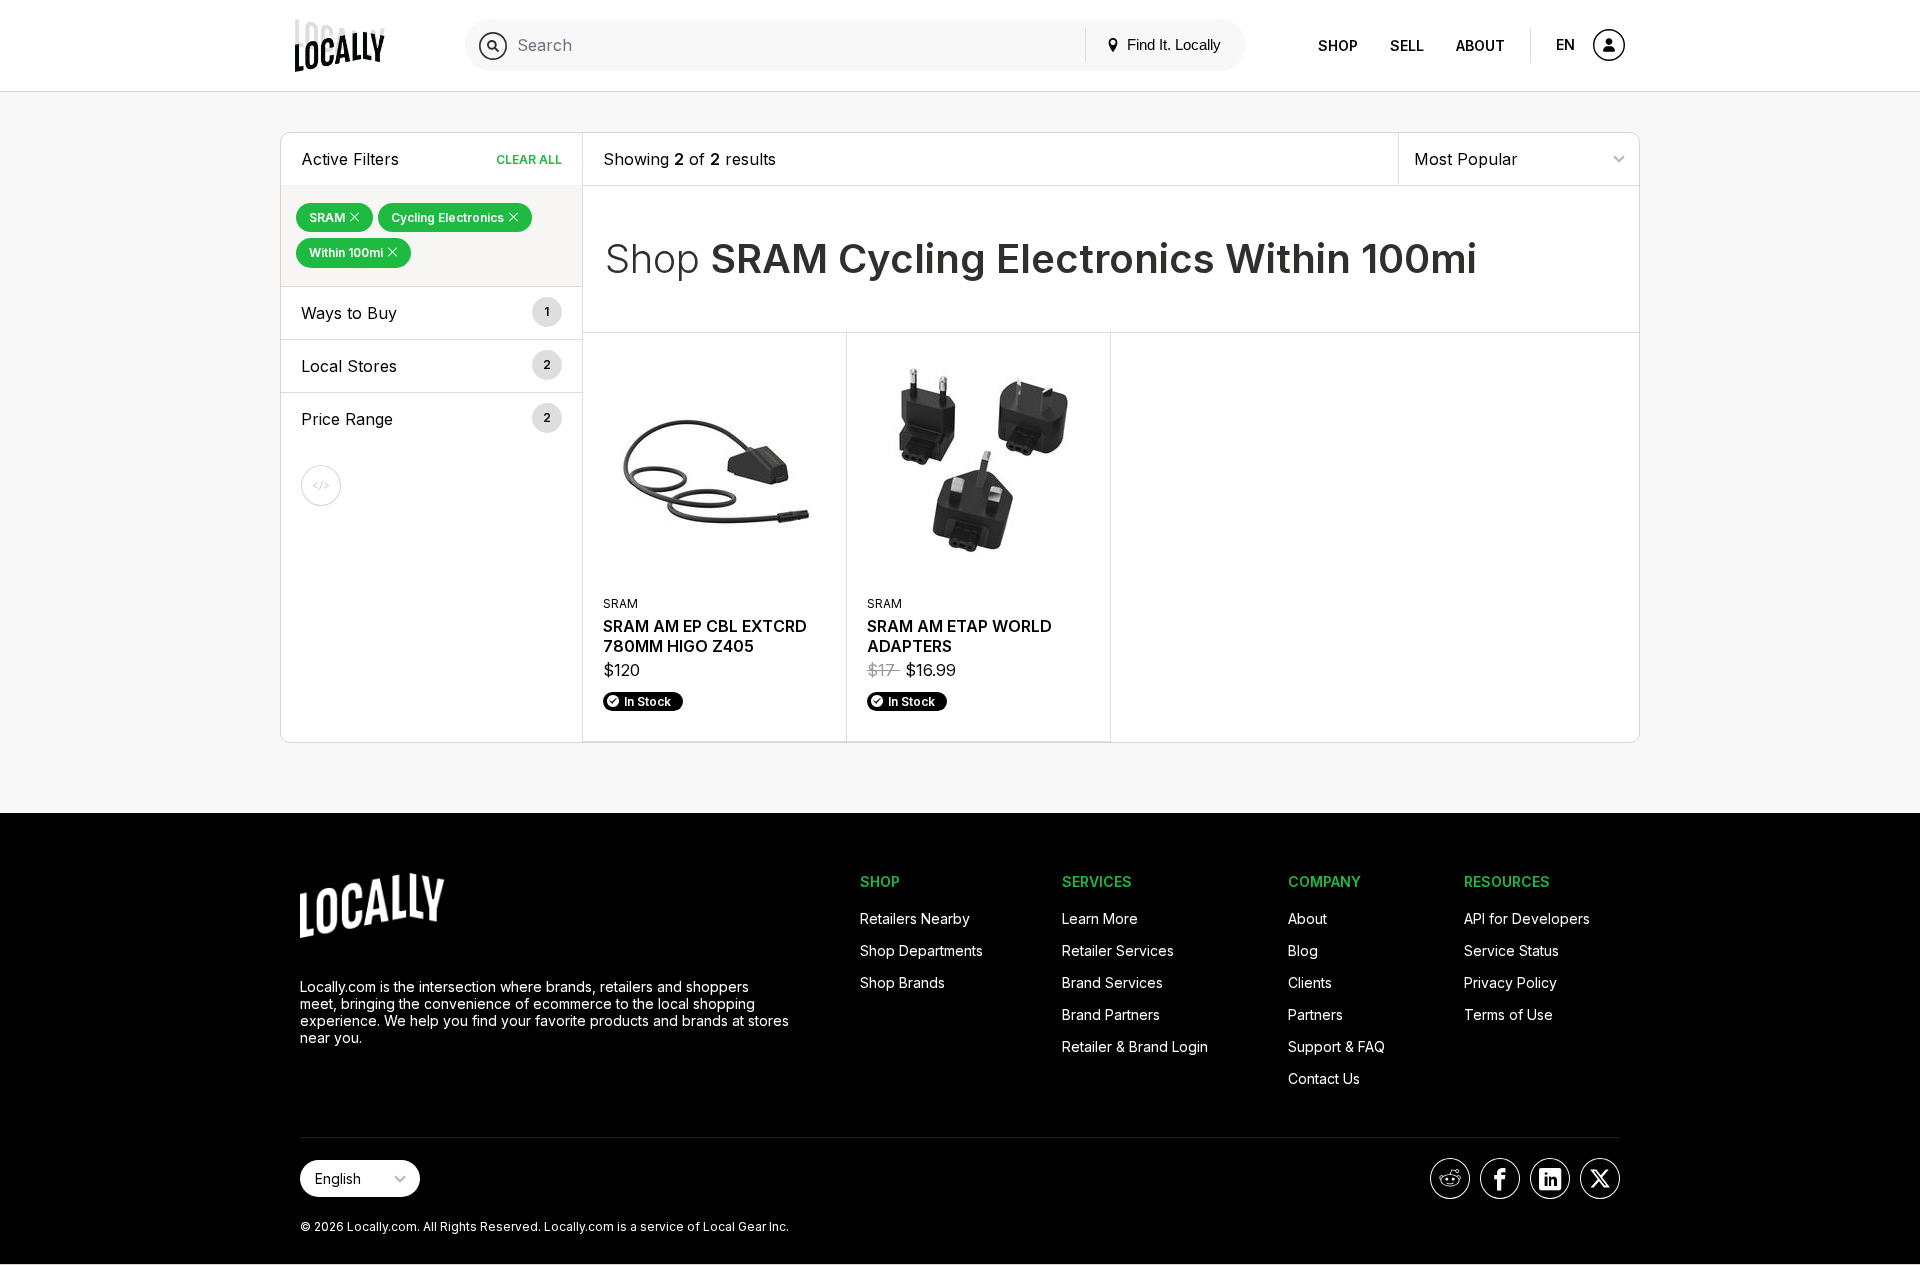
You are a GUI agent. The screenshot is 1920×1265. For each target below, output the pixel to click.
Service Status (1511, 950)
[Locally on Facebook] (1500, 1178)
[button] (431, 313)
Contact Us (1324, 1078)
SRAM (328, 217)
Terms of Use (1508, 1014)
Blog (1303, 950)
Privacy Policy (1510, 982)
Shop (1338, 45)
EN (1565, 44)
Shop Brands (902, 982)
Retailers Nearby (915, 918)
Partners (1315, 1014)
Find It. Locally (1172, 44)
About (1480, 45)
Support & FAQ (1336, 1046)
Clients (1310, 982)
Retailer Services (1118, 950)
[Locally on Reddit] (1450, 1178)
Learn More (1100, 918)
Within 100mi (347, 252)
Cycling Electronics (449, 217)
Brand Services (1112, 982)
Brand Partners (1111, 1014)
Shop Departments (921, 950)
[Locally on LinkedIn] (1550, 1178)
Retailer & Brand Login (1135, 1046)
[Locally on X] (1600, 1178)
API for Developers (1527, 918)
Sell (1407, 45)
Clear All (529, 159)
